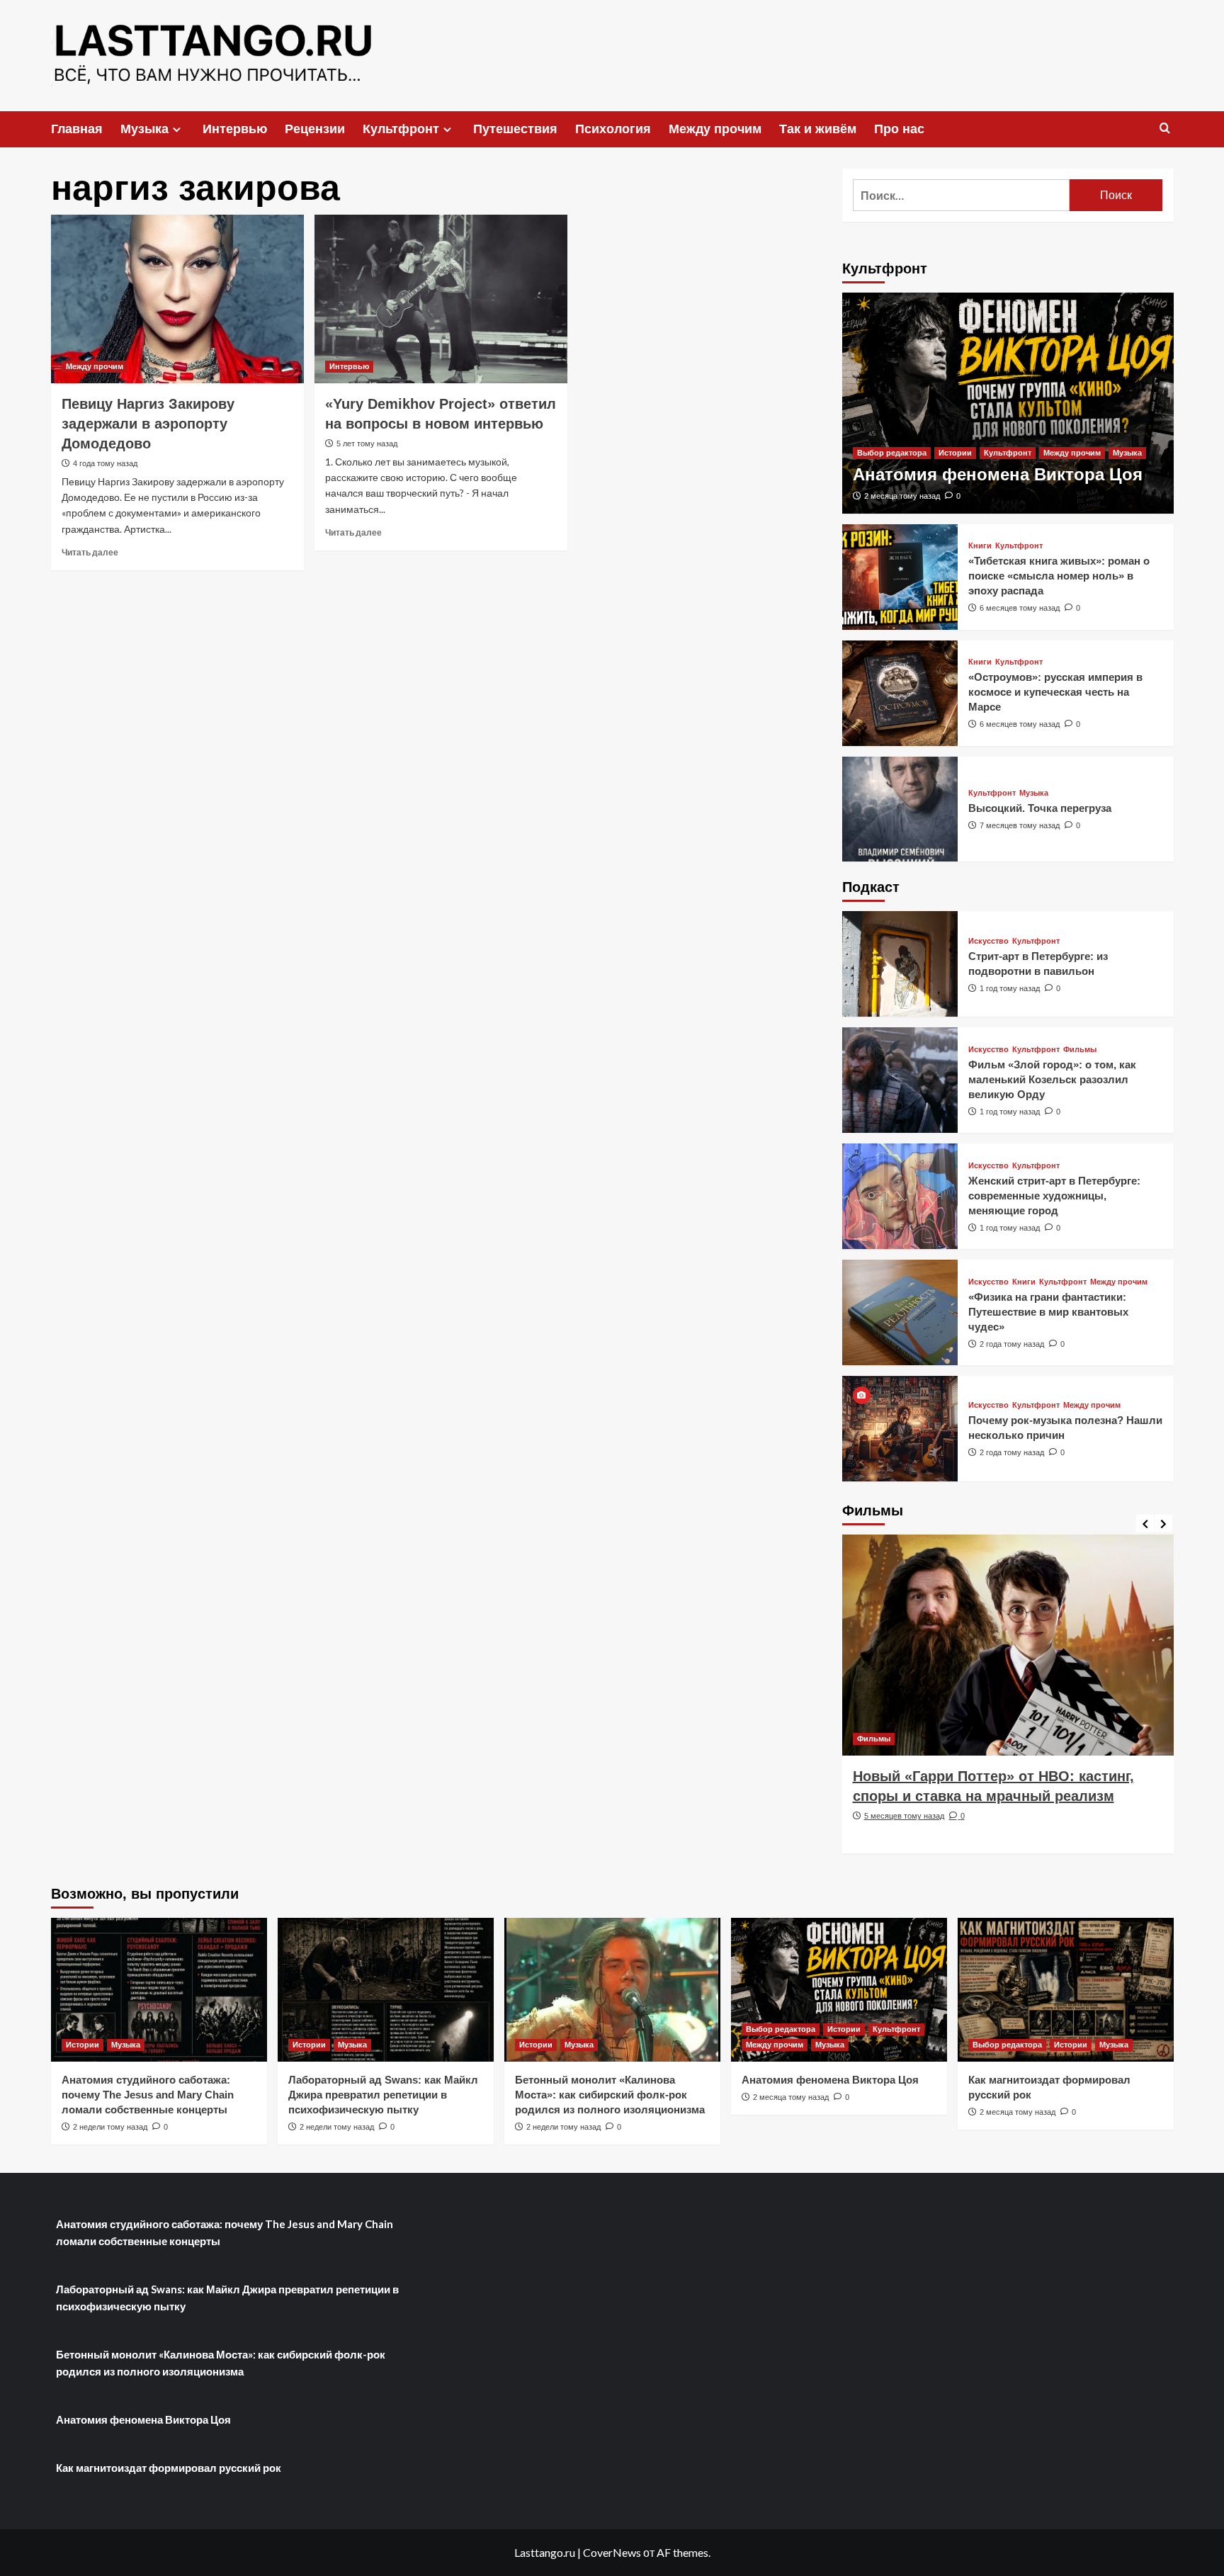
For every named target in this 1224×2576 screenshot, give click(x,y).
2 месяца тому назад (902, 496)
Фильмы (1080, 1050)
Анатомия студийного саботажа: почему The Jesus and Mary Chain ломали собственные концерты (148, 2095)
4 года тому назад (105, 463)
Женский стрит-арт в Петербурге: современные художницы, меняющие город (1054, 1196)
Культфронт (401, 129)
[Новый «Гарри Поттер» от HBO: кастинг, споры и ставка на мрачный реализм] (1008, 1645)
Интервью (235, 129)
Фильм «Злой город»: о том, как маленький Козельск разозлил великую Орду (1052, 1079)
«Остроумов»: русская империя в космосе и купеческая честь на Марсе (1055, 692)
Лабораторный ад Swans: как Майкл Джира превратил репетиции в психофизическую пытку (383, 2095)
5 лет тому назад (367, 444)
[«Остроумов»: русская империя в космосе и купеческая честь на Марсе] (900, 693)
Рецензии (315, 129)
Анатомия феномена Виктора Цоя (998, 474)
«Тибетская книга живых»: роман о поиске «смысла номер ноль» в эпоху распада (1059, 576)
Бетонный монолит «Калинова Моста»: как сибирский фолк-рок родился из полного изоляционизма (610, 2095)
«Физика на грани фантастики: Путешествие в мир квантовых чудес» (1048, 1312)
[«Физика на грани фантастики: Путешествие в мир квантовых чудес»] (900, 1312)
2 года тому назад (1012, 1344)
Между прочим (715, 129)
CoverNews (612, 2552)
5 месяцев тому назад (904, 1816)
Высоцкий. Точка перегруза (1040, 808)
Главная (77, 129)
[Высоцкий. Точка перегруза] (900, 809)
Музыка (144, 129)
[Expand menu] (177, 129)
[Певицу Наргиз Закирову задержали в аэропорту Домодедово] (177, 299)
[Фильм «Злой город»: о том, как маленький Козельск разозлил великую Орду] (900, 1080)
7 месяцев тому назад (1020, 825)
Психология (613, 129)
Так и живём (818, 129)
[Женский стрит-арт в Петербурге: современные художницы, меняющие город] (900, 1196)
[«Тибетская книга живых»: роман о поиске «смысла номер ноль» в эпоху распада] (900, 577)
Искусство (988, 941)
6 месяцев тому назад (1020, 608)
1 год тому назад (1010, 988)
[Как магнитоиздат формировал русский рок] (1066, 1990)
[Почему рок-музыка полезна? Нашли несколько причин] (900, 1429)
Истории (955, 453)
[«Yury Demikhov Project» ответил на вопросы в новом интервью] (441, 299)
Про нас (899, 129)
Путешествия (515, 129)
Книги (980, 546)
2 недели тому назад (110, 2127)
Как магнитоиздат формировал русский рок (169, 2468)
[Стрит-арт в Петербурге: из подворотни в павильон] (900, 964)
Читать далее (90, 552)
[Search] (1165, 129)
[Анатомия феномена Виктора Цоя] (1008, 403)
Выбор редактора (892, 453)
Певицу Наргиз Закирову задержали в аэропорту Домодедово (148, 424)
